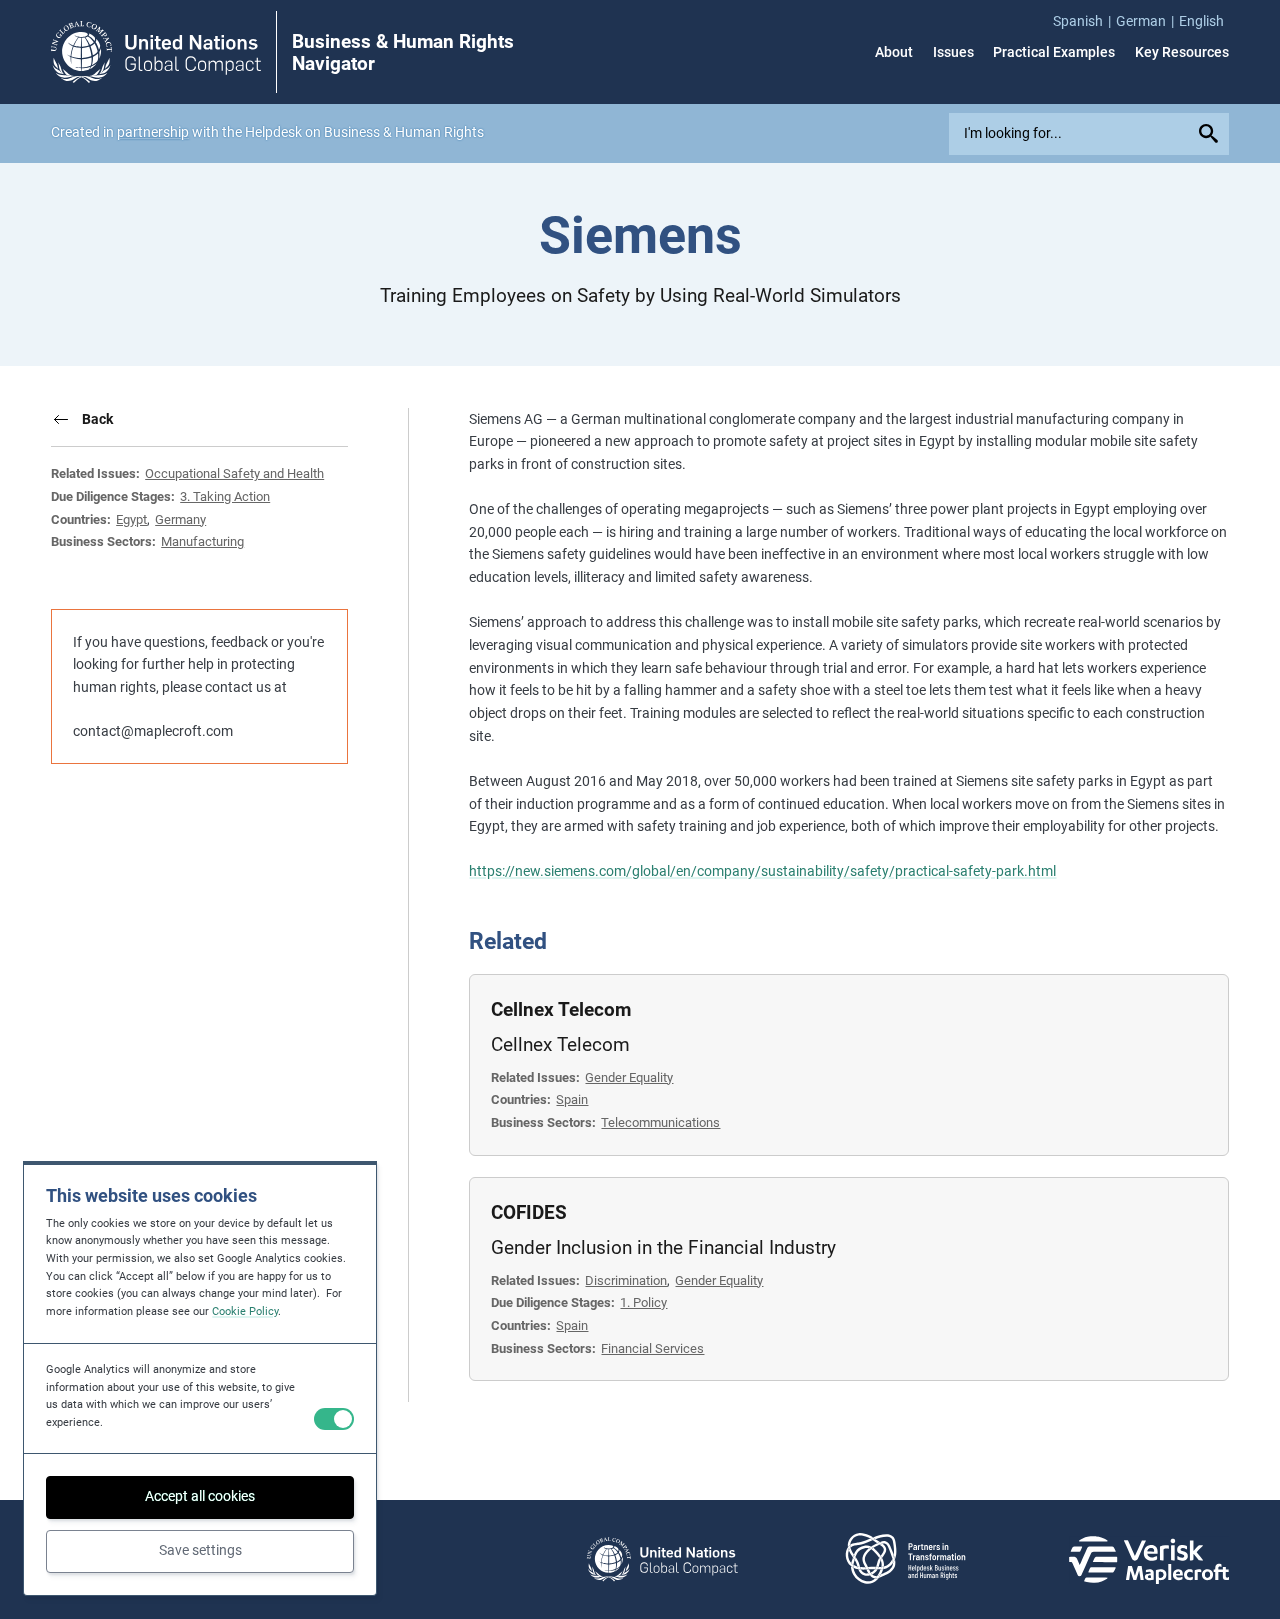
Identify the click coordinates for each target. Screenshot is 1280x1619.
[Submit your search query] (1211, 134)
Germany (180, 519)
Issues (953, 52)
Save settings (200, 1550)
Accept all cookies (200, 1496)
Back (97, 419)
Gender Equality (629, 1077)
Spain (572, 1099)
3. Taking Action (225, 496)
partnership (153, 132)
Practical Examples (1054, 52)
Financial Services (652, 1348)
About (894, 52)
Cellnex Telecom (561, 1010)
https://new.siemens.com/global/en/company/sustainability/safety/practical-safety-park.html (762, 871)
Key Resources (1182, 52)
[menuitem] (1084, 21)
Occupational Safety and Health (234, 473)
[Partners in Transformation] (906, 1559)
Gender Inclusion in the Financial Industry (663, 1248)
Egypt (131, 519)
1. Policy (643, 1302)
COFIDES (529, 1213)
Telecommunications (660, 1122)
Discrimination (626, 1280)
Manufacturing (202, 541)
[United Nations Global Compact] (662, 1559)
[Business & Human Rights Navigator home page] (156, 52)
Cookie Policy (245, 1311)
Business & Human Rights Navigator (403, 53)
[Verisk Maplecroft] (1149, 1560)
